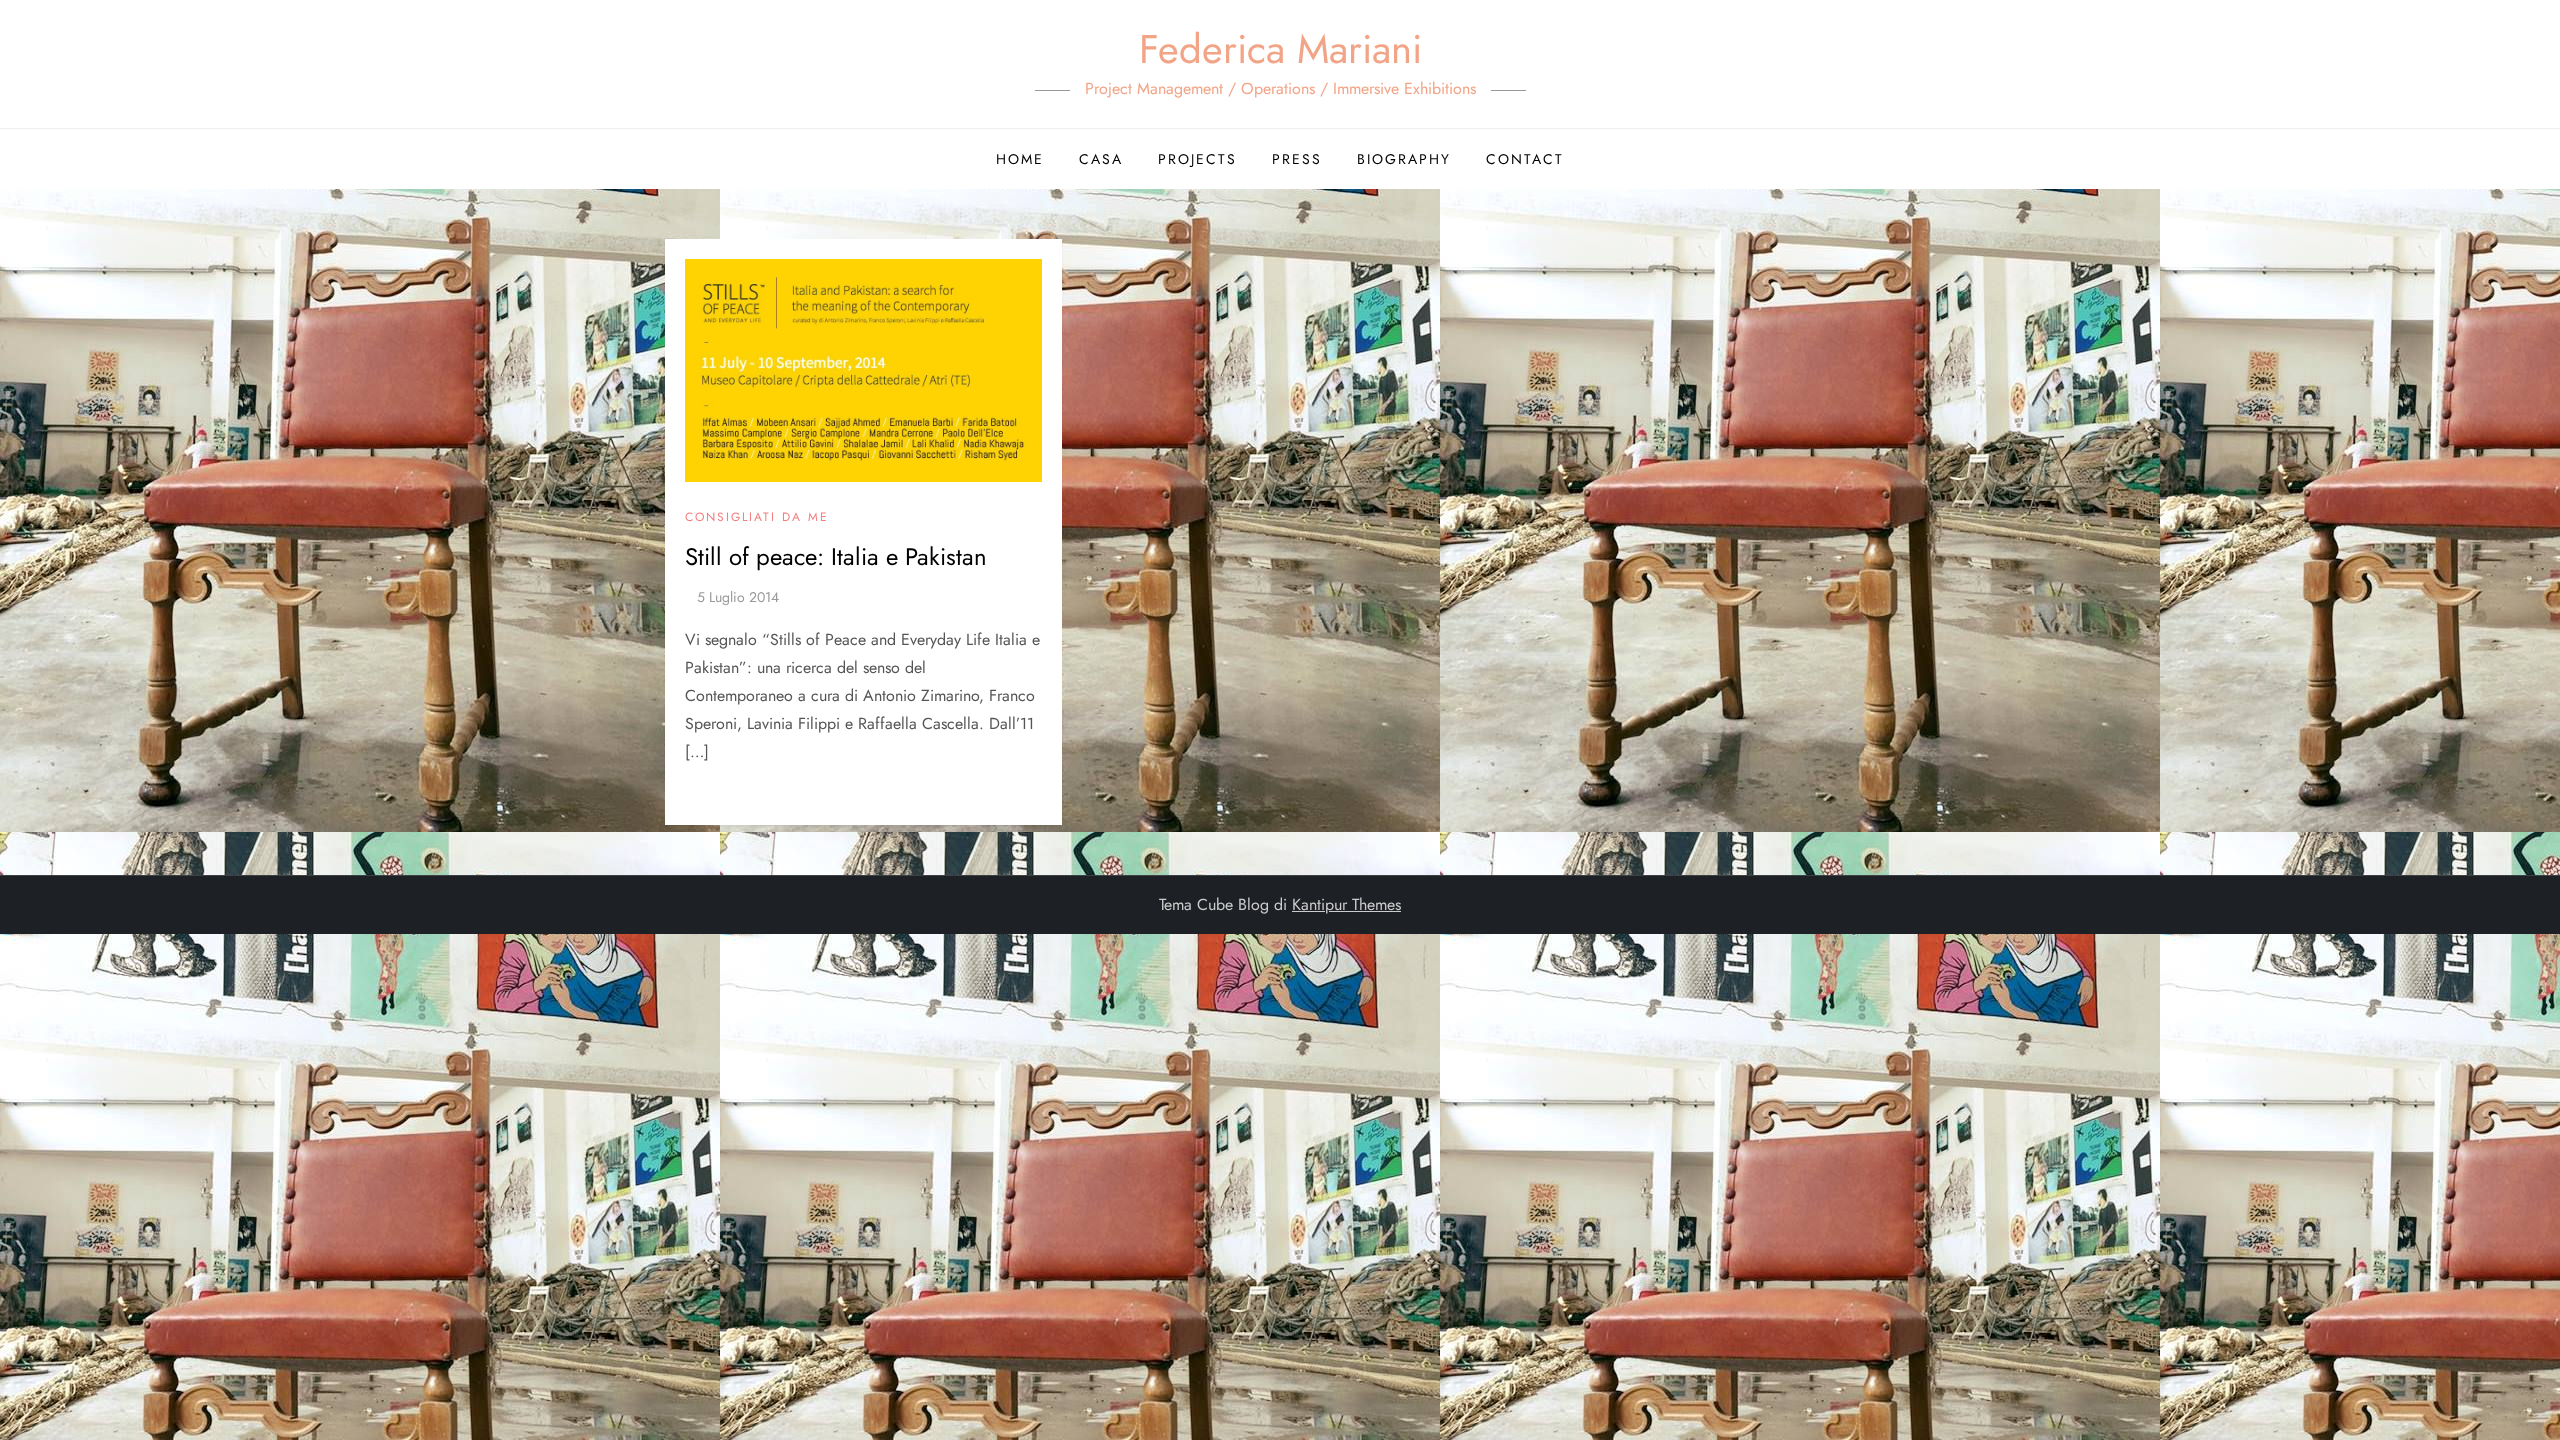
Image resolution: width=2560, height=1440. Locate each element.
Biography (1404, 159)
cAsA (1101, 159)
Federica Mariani (1280, 49)
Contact (1525, 159)
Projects (1197, 159)
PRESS (1297, 159)
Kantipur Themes (1346, 904)
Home (1020, 159)
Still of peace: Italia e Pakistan (836, 556)
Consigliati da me (757, 518)
